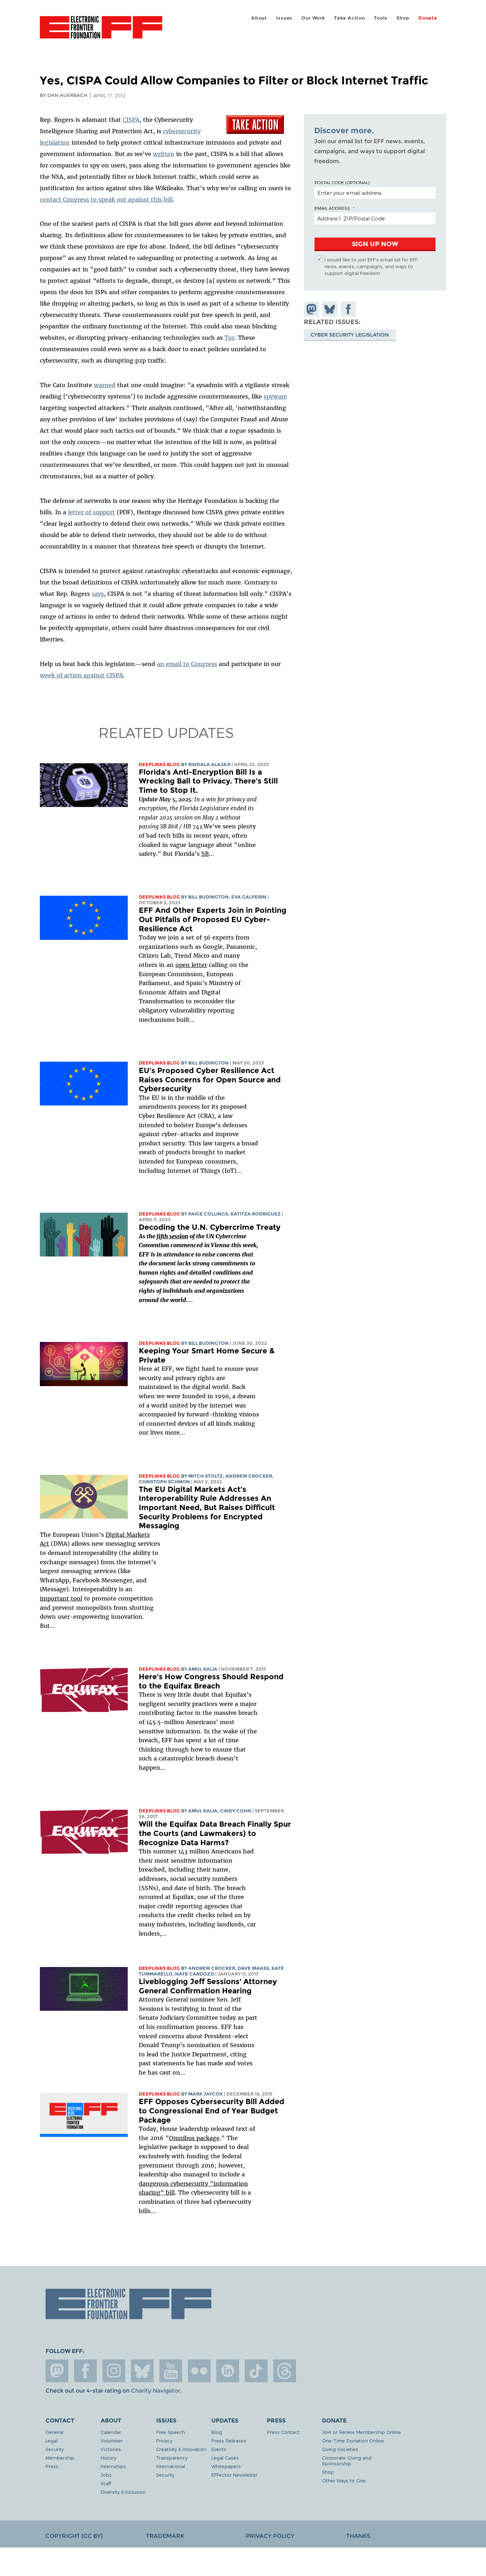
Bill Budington (208, 897)
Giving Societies (340, 2449)
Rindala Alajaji (209, 764)
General (54, 2432)
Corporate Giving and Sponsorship (347, 2460)
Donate (428, 18)
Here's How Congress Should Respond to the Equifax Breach (211, 1681)
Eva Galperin (249, 897)
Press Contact (283, 2432)
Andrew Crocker (249, 1476)
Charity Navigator (155, 2391)
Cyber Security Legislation (350, 334)
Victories (111, 2449)
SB (205, 854)
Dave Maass (253, 1968)
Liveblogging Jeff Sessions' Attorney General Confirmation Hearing (208, 1986)
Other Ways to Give (344, 2480)
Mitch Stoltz (205, 1476)
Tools (381, 18)
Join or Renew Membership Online (361, 2432)
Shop (403, 18)
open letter (191, 965)
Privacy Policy (270, 2536)
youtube (171, 2371)
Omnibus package (194, 2138)
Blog (217, 2432)
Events (219, 2449)
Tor (229, 338)
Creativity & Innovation (181, 2449)
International (171, 2466)
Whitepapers (226, 2466)
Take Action (350, 18)
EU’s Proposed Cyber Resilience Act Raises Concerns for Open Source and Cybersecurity (210, 1079)
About (259, 18)
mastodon (57, 2371)
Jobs (106, 2475)
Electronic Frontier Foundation (101, 31)
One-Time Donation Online (353, 2440)
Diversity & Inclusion (123, 2492)
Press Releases (229, 2440)
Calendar (111, 2432)
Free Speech (171, 2432)
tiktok (256, 2371)
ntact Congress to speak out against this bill (109, 199)
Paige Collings (208, 1214)
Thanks (358, 2536)
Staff (106, 2483)
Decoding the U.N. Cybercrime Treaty (211, 1227)
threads (285, 2371)
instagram (114, 2371)
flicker (199, 2371)
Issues (284, 18)
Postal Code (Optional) (342, 182)
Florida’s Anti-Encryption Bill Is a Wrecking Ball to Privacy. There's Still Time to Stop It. (208, 781)
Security (55, 2449)
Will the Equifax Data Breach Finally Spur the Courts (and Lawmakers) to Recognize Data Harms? (215, 1833)
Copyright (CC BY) (74, 2536)
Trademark (165, 2536)
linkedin (228, 2371)
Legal (52, 2440)
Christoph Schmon (164, 1482)
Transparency (172, 2458)
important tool (61, 1598)
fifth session (172, 1236)
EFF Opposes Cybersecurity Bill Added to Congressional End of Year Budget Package (212, 2111)
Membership (60, 2458)
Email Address (332, 208)
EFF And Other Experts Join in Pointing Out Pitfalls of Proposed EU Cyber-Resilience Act (213, 919)
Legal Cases (225, 2458)
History (109, 2458)
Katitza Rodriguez (256, 1214)
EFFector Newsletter (234, 2475)
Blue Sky (142, 2371)
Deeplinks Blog (159, 764)
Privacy (164, 2440)
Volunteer (112, 2440)
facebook (85, 2371)
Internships (113, 2466)
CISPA (131, 120)
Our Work (313, 18)
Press (52, 2466)
